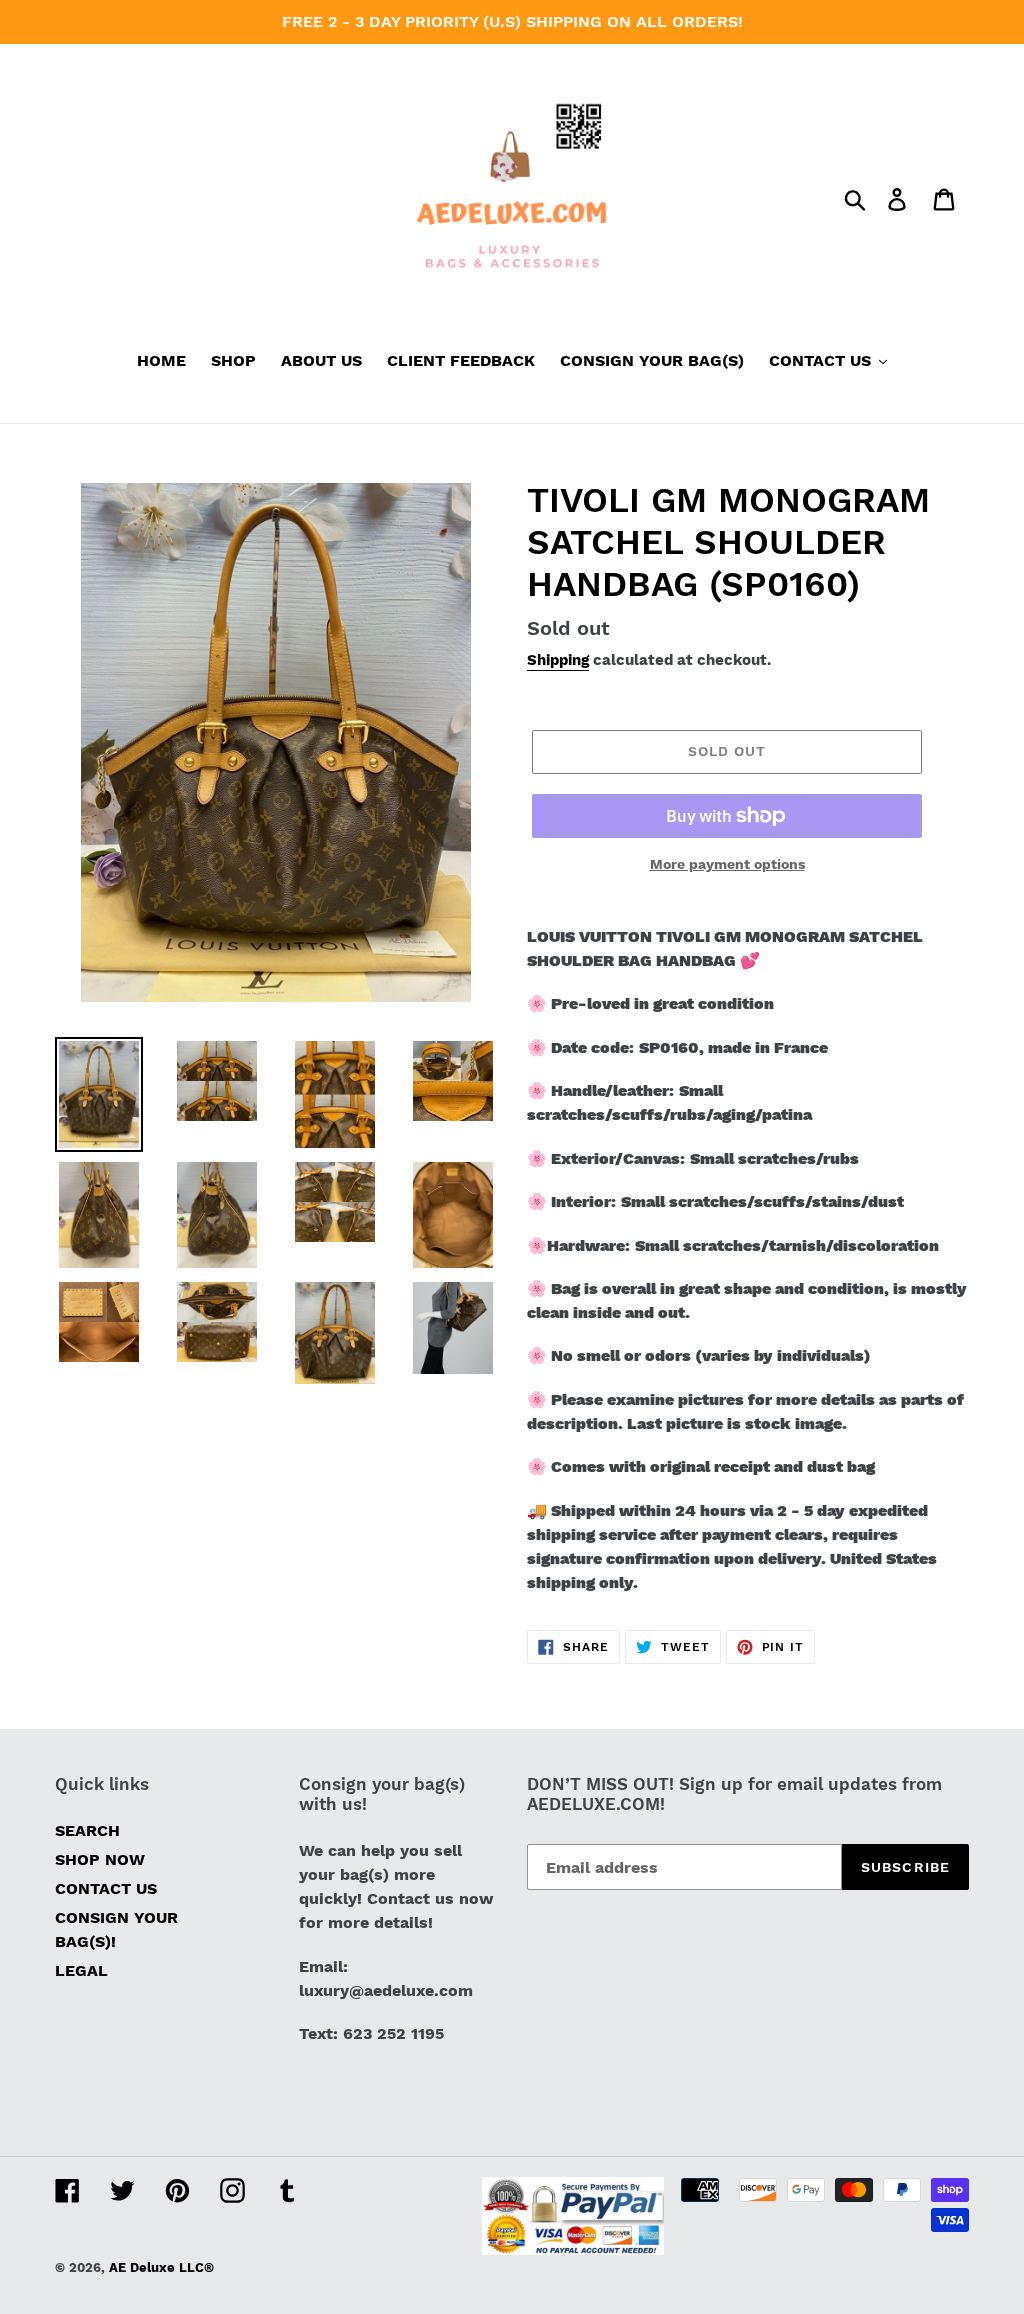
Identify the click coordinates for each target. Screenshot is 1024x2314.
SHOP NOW (100, 1859)
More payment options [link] (727, 864)
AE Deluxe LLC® (161, 2267)
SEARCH (87, 1830)
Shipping (558, 660)
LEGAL (81, 1970)
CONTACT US (106, 1888)
